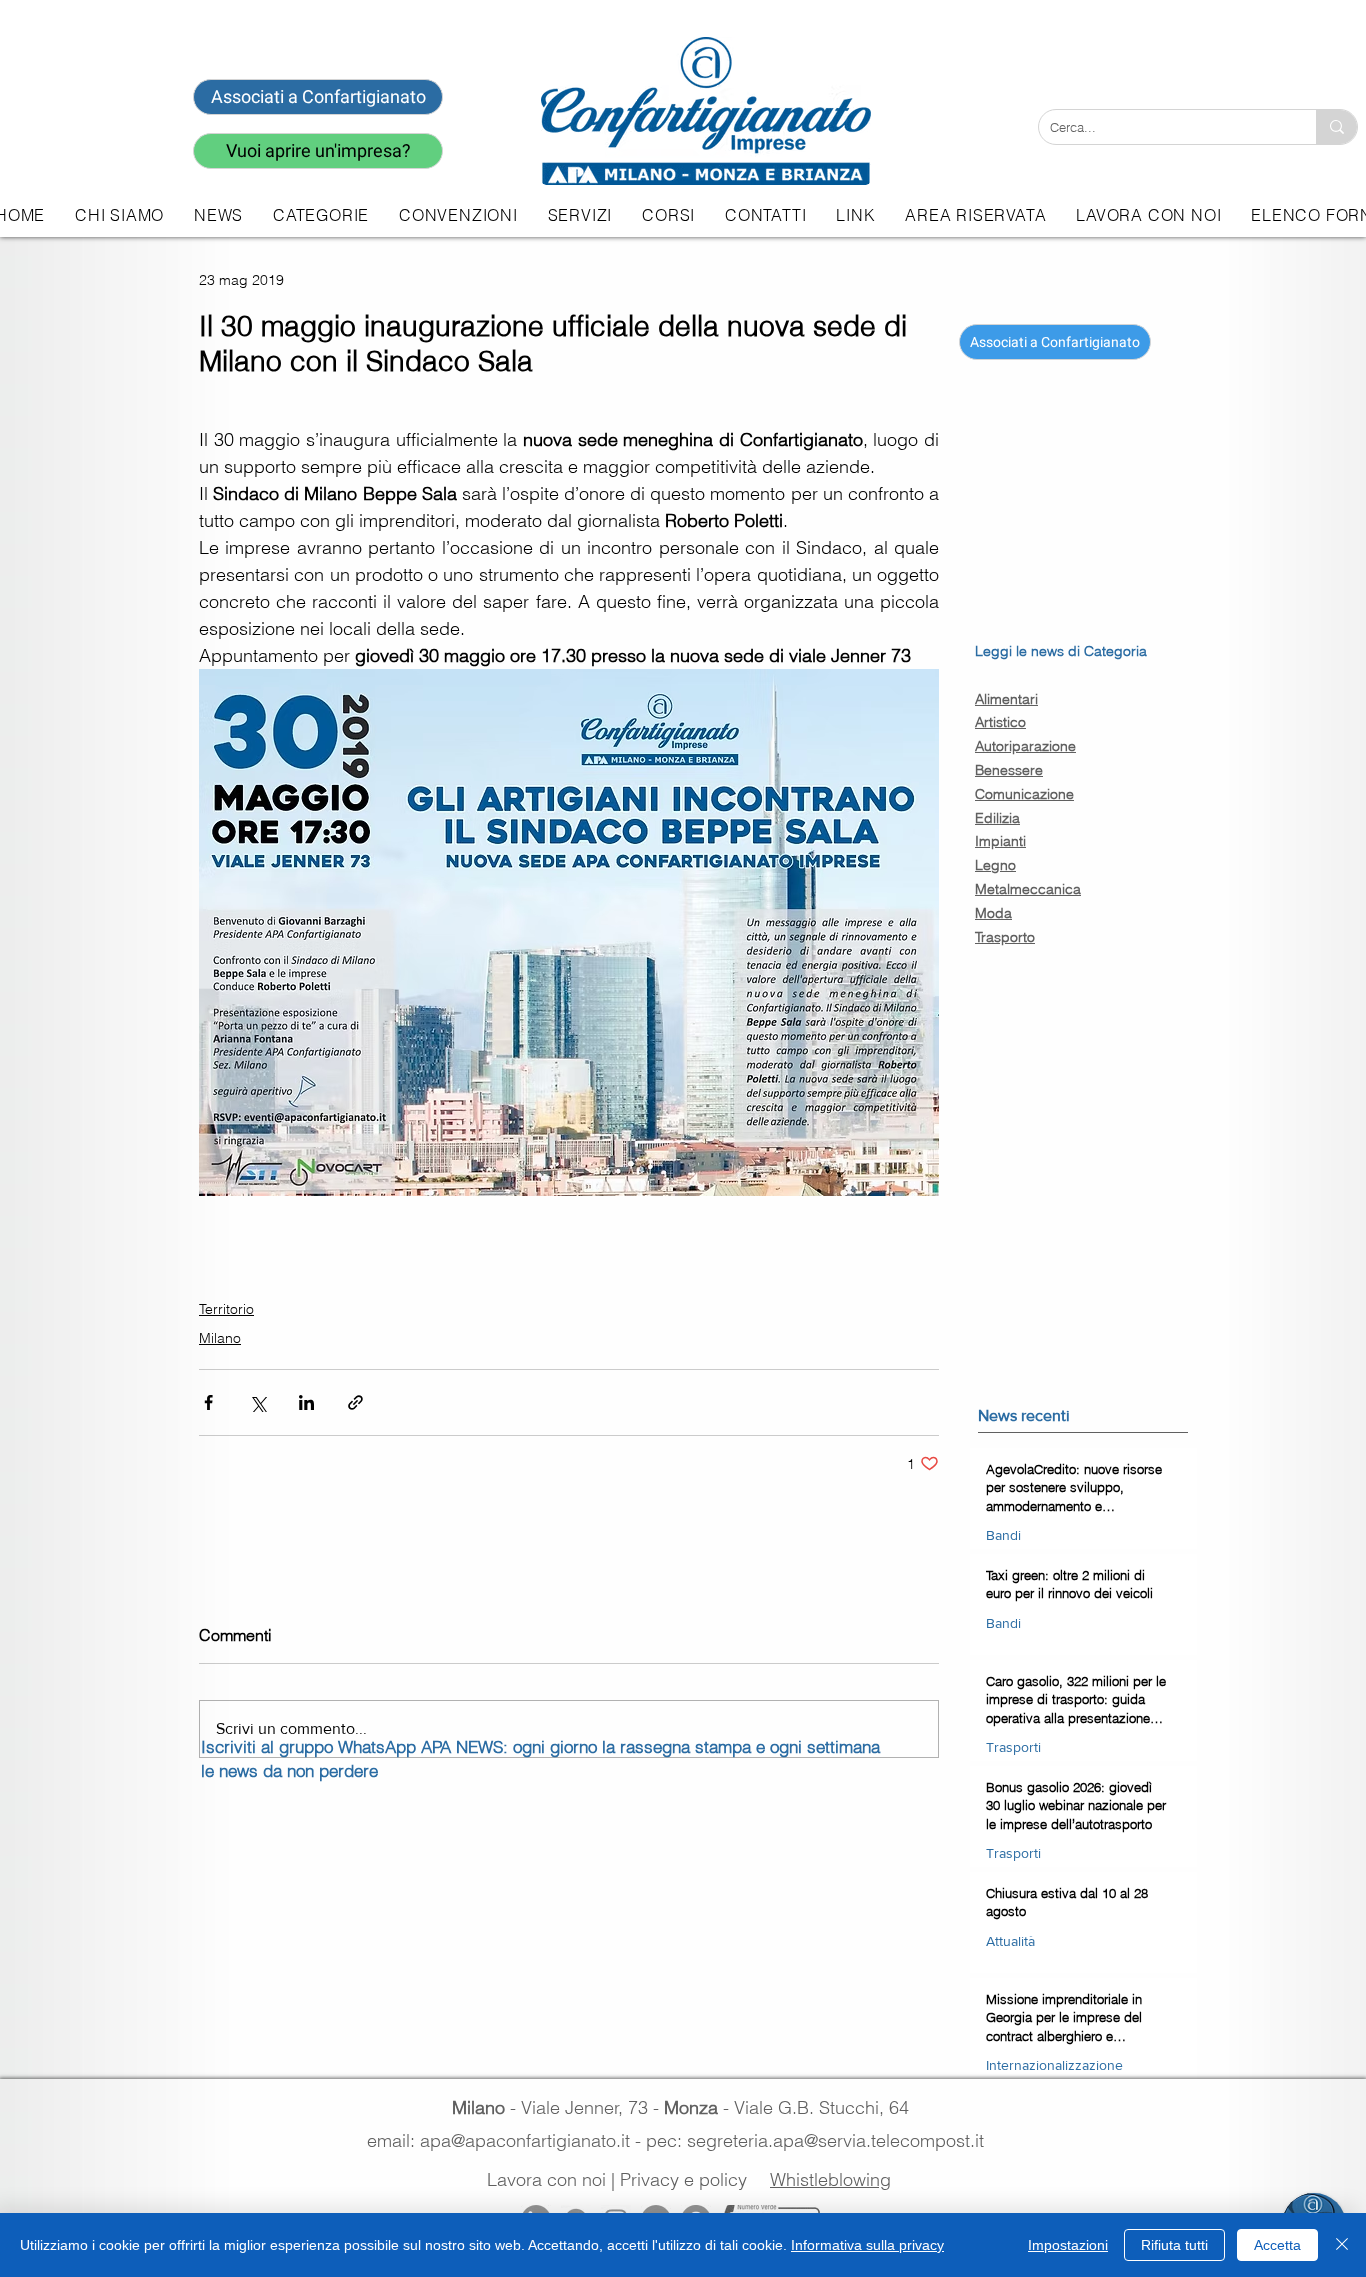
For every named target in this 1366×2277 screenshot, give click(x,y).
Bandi (1003, 1535)
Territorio (226, 1309)
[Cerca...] (1336, 127)
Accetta (1277, 2245)
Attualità (1010, 1941)
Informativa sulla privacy (867, 2245)
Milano (220, 1338)
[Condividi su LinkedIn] (306, 1402)
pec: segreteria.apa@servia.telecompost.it (820, 2140)
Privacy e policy (683, 2179)
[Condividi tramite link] (355, 1402)
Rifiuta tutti (1174, 2245)
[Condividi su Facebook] (208, 1402)
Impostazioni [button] (1068, 2245)
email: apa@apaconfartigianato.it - (506, 2140)
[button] (580, 215)
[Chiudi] (1342, 2245)
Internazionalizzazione (1054, 2065)
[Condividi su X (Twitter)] (257, 1402)
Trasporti (1013, 1747)
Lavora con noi (546, 2179)
